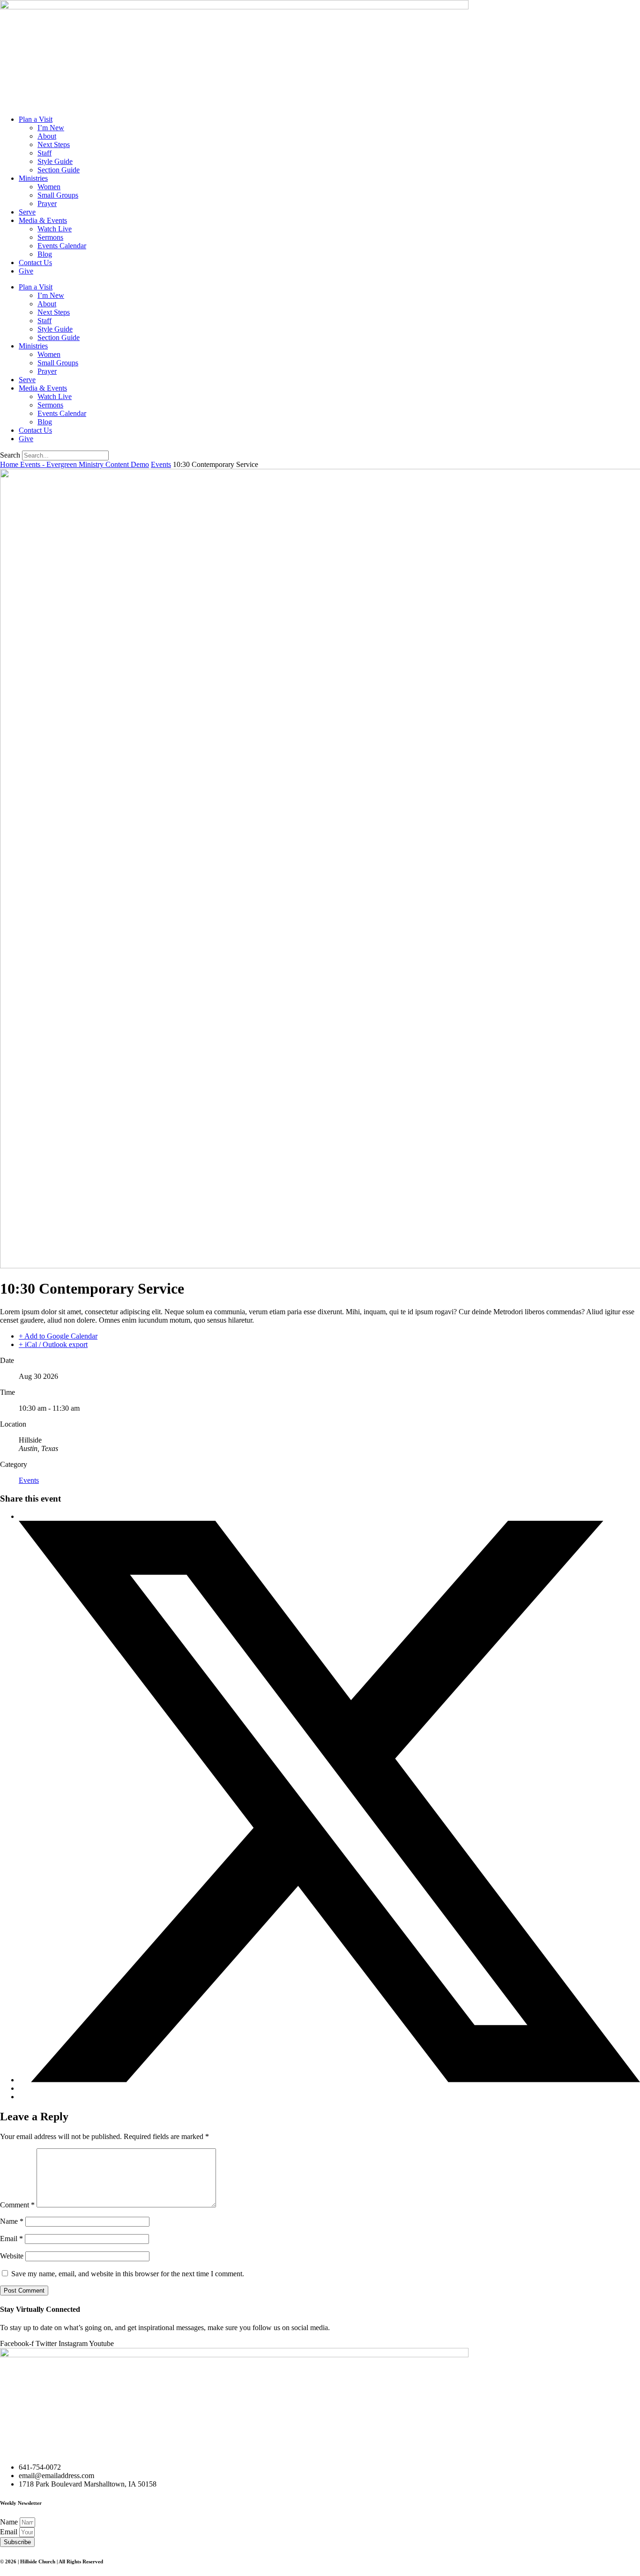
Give (26, 271)
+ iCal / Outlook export (53, 1344)
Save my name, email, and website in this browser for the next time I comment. (128, 2274)
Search (10, 455)
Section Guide (59, 170)
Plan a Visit (36, 119)
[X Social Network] (329, 2080)
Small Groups (58, 195)
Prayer (47, 204)
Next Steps (54, 144)
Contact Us (35, 263)
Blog (45, 254)
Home (10, 464)
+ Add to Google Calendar (58, 1336)
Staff (45, 153)
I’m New (51, 128)
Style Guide (55, 161)
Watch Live (55, 229)
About (47, 136)
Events (161, 464)
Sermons (50, 237)
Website (12, 2256)
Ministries (33, 178)
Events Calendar (62, 246)
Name (12, 2221)
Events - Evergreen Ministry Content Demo (85, 464)
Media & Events (43, 220)
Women (49, 187)
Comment (17, 2205)
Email (11, 2239)
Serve (27, 212)
